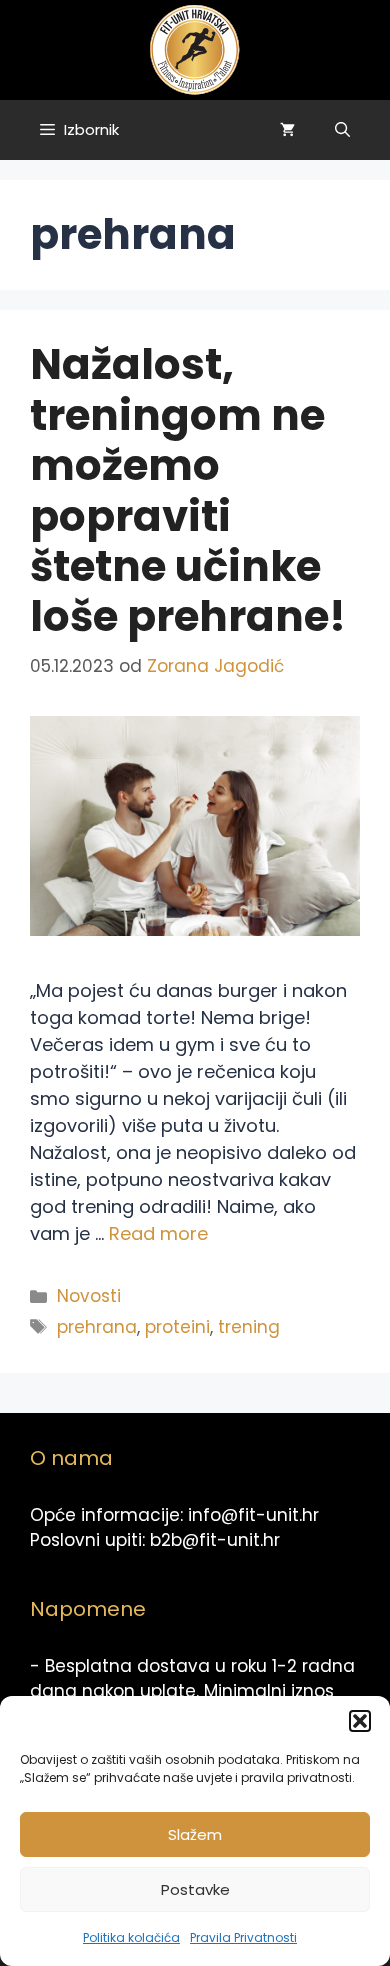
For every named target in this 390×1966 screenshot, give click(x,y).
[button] (360, 1721)
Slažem (195, 1834)
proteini (177, 1327)
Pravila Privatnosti (243, 1937)
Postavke (195, 1889)
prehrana (97, 1327)
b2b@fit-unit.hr (215, 1540)
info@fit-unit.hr (253, 1515)
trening (249, 1327)
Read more (158, 1233)
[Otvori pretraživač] (342, 130)
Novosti (89, 1296)
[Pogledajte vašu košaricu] (287, 130)
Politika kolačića (131, 1937)
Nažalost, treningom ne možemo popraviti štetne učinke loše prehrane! (188, 490)
